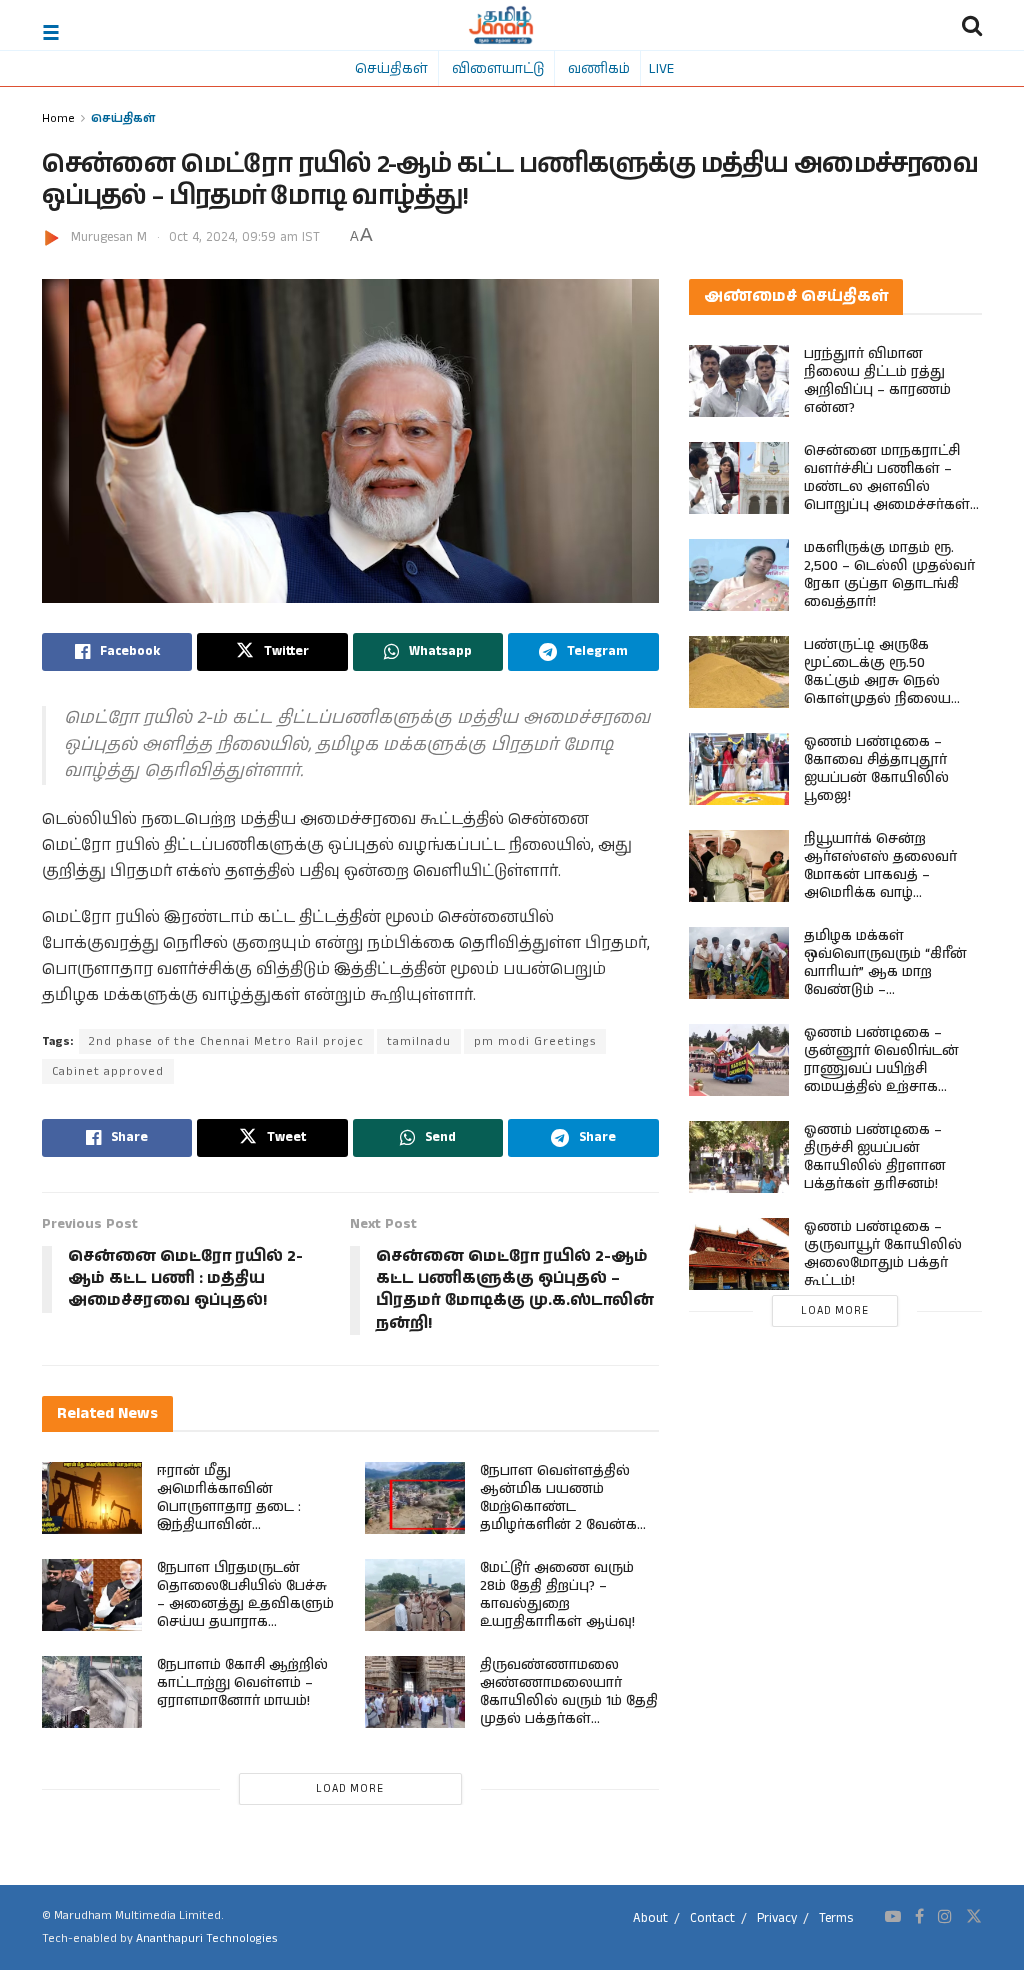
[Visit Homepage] (501, 25)
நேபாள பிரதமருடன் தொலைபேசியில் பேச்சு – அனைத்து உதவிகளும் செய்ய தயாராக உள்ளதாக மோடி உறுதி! (245, 1604)
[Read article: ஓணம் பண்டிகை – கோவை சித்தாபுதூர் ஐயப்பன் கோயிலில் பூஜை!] (739, 769)
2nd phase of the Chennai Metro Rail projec (226, 1041)
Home (58, 117)
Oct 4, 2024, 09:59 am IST (244, 237)
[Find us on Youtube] (893, 1917)
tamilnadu (419, 1041)
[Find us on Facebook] (919, 1917)
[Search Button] (972, 25)
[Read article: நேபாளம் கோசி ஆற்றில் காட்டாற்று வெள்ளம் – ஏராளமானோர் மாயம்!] (92, 1692)
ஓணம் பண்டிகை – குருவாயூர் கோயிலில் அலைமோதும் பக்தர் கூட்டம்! (883, 1254)
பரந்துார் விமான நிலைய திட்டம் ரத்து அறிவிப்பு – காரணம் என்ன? (877, 381)
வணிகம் (599, 68)
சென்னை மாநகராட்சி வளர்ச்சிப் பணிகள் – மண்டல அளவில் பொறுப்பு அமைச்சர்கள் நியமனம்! (887, 487)
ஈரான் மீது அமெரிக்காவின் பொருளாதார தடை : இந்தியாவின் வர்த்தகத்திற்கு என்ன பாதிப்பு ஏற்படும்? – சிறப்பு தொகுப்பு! (244, 1525)
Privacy (777, 1918)
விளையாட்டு (498, 68)
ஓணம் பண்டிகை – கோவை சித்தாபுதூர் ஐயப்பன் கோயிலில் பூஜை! (876, 769)
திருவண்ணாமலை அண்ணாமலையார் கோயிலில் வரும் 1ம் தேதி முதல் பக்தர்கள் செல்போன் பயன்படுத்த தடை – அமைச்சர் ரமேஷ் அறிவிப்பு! (569, 1719)
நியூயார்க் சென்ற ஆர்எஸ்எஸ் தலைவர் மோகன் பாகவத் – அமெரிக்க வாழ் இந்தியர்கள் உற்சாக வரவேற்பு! (880, 884)
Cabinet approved (108, 1071)
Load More (350, 1789)
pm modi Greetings (535, 1041)
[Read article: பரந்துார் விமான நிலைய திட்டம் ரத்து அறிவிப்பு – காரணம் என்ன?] (739, 381)
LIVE (661, 68)
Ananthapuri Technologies (206, 1938)
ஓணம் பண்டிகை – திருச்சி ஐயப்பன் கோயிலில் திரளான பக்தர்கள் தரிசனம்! (875, 1157)
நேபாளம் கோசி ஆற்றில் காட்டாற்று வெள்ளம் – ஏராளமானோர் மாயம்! (242, 1683)
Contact (712, 1918)
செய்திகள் (391, 68)
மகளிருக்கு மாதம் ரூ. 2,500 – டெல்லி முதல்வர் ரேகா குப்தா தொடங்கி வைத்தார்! (889, 575)
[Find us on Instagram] (945, 1917)
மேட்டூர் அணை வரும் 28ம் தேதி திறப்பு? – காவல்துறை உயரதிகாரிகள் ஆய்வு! (557, 1595)
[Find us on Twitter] (974, 1917)
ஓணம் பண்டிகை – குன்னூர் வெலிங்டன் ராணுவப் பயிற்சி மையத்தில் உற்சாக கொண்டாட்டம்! (881, 1069)
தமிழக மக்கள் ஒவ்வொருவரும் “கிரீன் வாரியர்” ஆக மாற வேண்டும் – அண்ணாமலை (885, 972)
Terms (836, 1918)
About (650, 1918)
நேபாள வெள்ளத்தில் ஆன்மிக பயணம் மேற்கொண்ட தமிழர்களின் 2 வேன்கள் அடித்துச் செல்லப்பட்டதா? (566, 1516)
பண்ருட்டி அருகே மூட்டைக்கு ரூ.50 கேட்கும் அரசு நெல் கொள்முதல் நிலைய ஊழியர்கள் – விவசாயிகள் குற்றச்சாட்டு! (877, 699)
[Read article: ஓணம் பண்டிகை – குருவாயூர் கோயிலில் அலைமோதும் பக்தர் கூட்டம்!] (739, 1254)
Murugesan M (109, 237)
